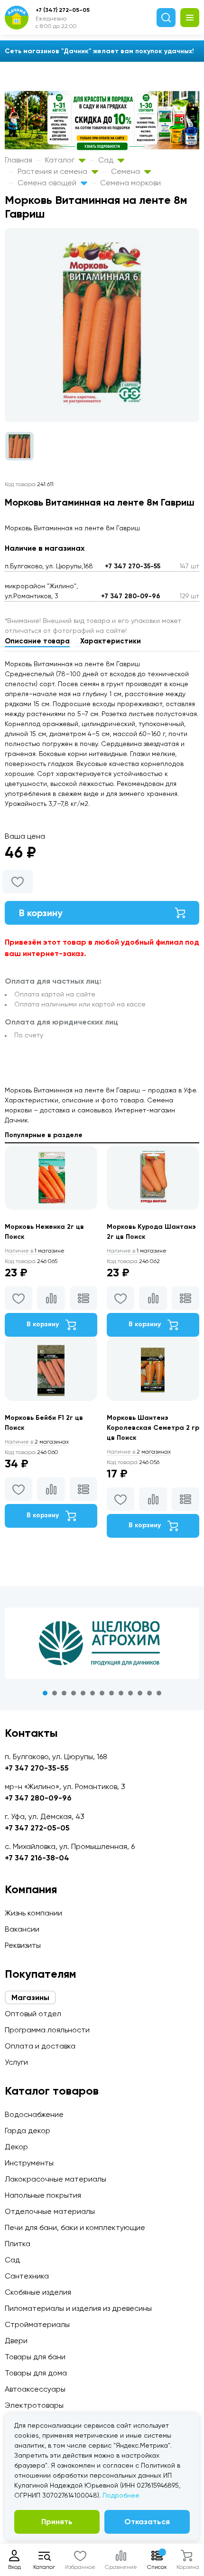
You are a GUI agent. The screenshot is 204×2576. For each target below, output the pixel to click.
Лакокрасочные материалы (56, 2179)
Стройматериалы (37, 2324)
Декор (16, 2147)
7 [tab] (102, 1693)
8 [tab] (111, 1693)
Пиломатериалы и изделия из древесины (78, 2308)
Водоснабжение (34, 2114)
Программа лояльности (47, 2030)
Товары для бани (35, 2357)
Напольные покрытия (43, 2195)
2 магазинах (37, 1442)
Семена (126, 171)
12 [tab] (149, 1693)
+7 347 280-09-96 (131, 596)
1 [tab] (45, 1693)
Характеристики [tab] (111, 641)
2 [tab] (55, 1693)
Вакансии (22, 1929)
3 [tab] (64, 1693)
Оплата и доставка (40, 2046)
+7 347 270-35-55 (133, 566)
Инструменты (29, 2163)
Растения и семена (53, 171)
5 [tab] (83, 1693)
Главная (19, 160)
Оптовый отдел (33, 2014)
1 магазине (35, 1251)
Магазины (30, 1997)
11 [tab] (140, 1693)
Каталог (61, 160)
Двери (16, 2341)
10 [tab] (130, 1693)
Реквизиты (23, 1945)
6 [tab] (93, 1693)
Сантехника (27, 2276)
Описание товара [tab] (37, 641)
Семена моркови (130, 183)
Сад (107, 160)
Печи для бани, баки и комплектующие (75, 2227)
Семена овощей (48, 183)
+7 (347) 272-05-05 (63, 10)
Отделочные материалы (50, 2211)
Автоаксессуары (35, 2389)
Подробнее (121, 2495)
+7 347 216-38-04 (37, 1858)
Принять (57, 2522)
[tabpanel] (102, 1643)
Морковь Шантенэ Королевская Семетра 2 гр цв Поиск (153, 1428)
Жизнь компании (33, 1913)
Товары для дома (36, 2373)
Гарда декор (28, 2131)
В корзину (41, 913)
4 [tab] (74, 1693)
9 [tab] (121, 1693)
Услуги (16, 2062)
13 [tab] (159, 1693)
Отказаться (147, 2522)
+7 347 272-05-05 (37, 1828)
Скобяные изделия (38, 2292)
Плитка (18, 2244)
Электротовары (34, 2405)
